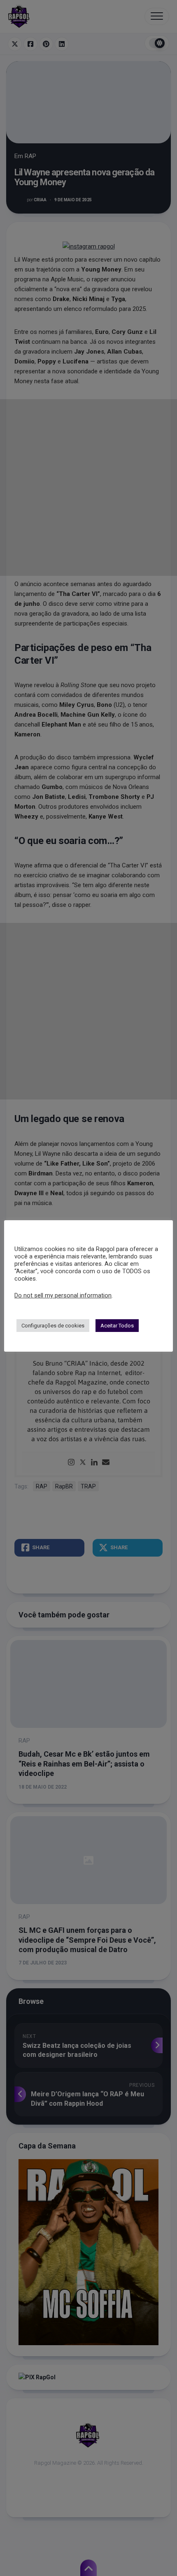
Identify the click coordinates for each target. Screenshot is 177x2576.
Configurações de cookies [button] (53, 1326)
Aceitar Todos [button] (117, 1326)
